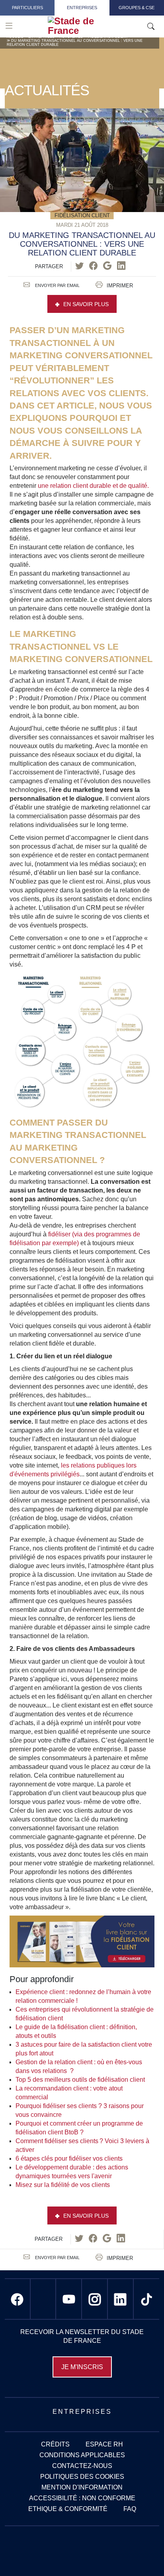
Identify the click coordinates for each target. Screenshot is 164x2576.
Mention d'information (82, 2487)
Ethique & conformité (68, 2509)
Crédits (55, 2444)
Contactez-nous (82, 2466)
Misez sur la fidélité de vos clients (63, 2185)
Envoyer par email (57, 285)
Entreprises (82, 8)
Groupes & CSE (137, 8)
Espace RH (104, 2444)
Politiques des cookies (82, 2477)
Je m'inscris (82, 2367)
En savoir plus (86, 304)
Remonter (142, 2554)
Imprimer (120, 286)
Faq (130, 2509)
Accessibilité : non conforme (82, 2498)
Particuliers (27, 8)
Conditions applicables (82, 2455)
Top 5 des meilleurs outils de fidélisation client (80, 2080)
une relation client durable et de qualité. (93, 486)
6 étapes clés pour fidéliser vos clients (69, 2158)
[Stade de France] (93, 26)
